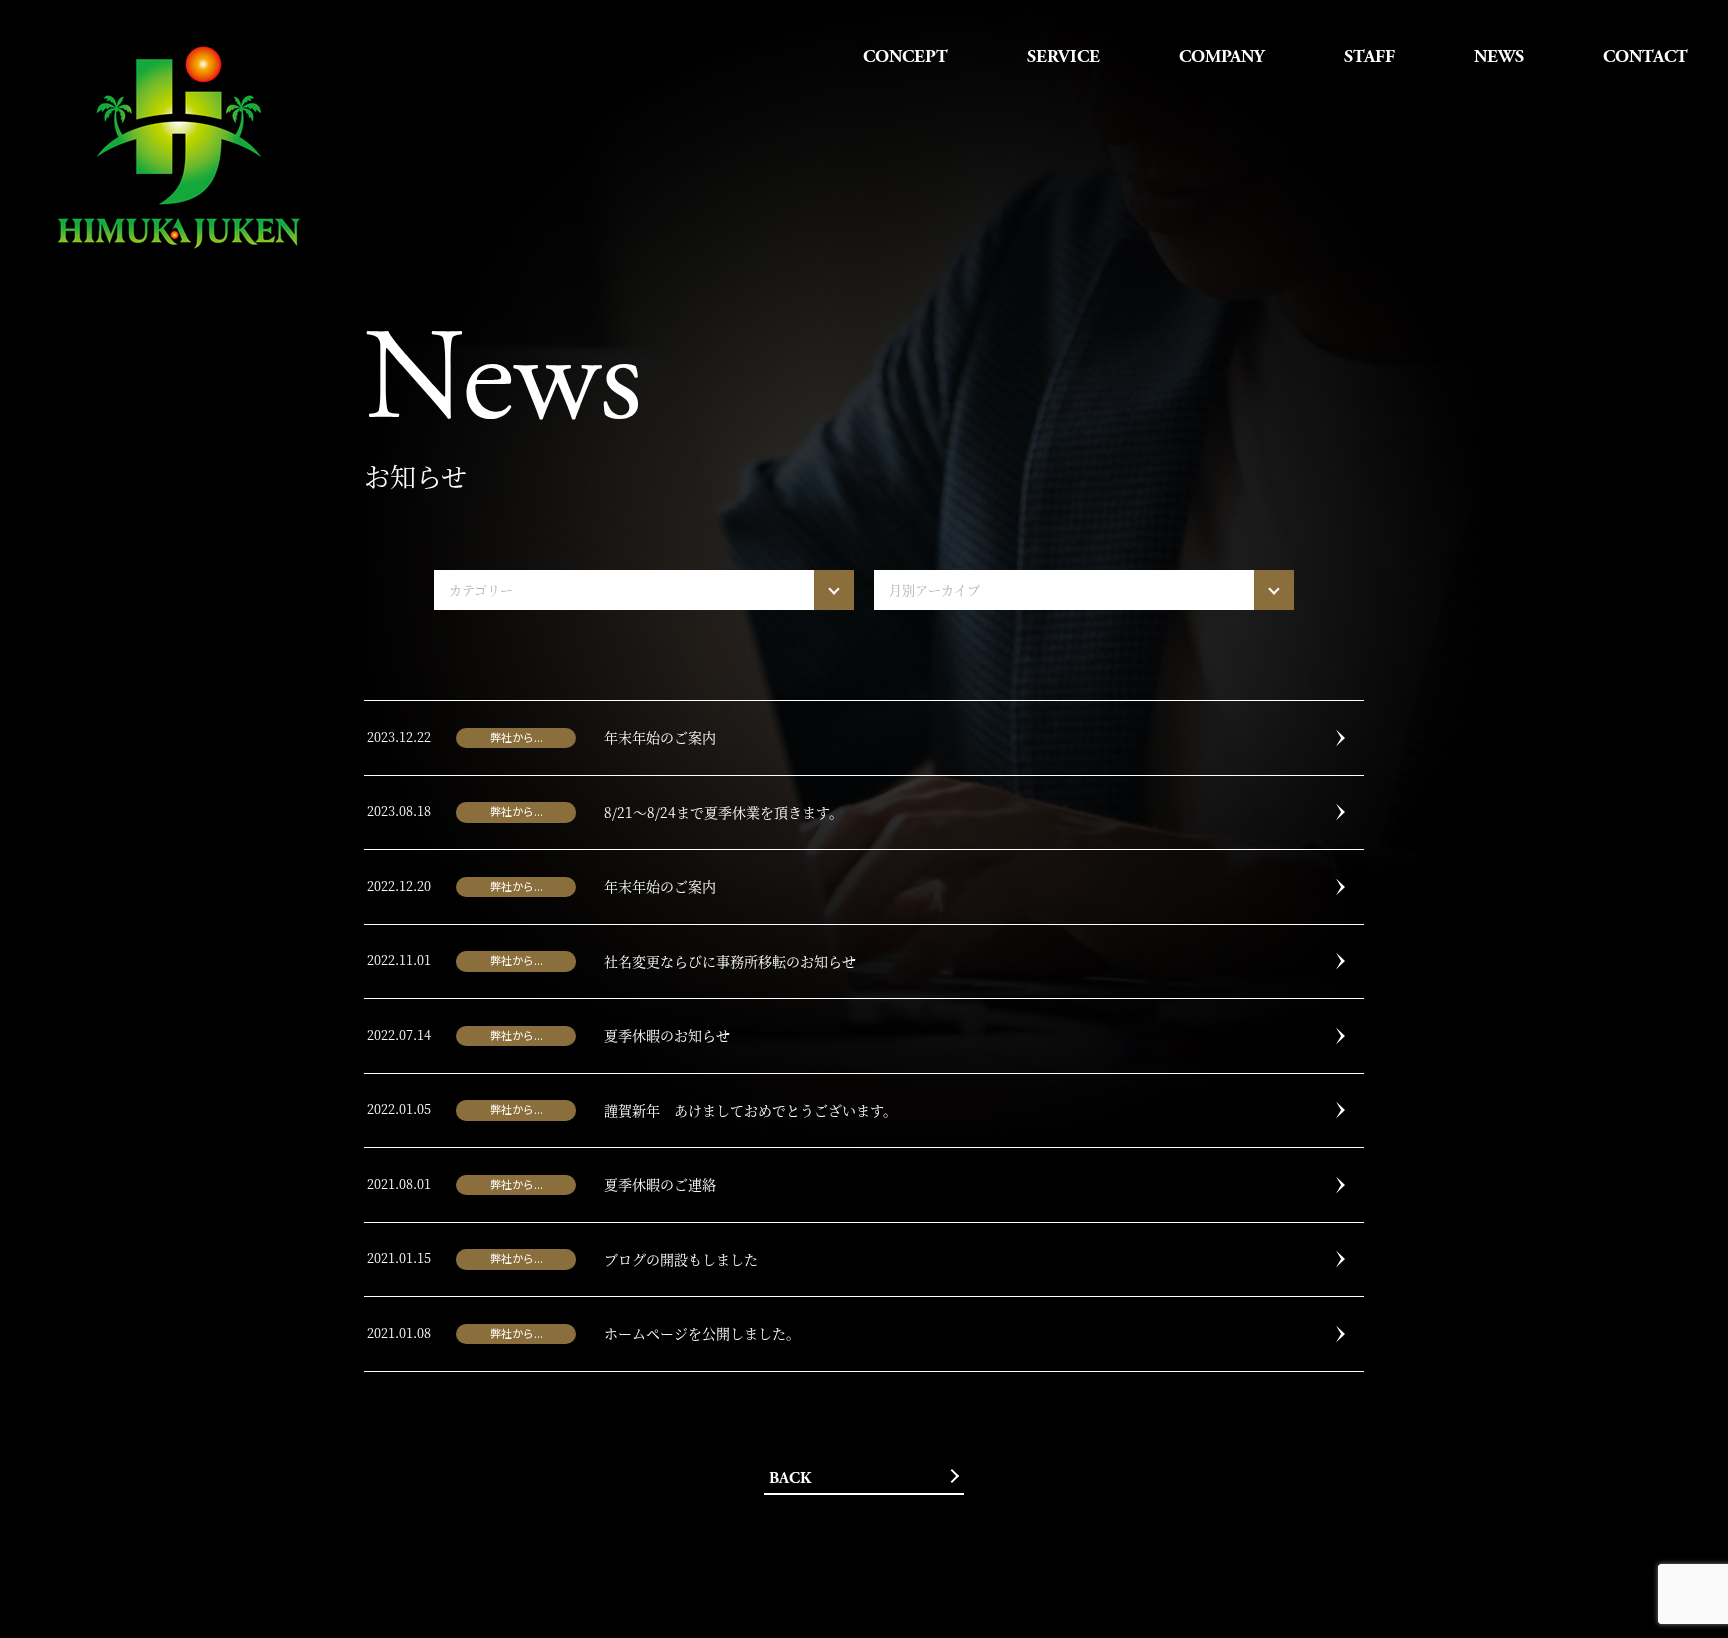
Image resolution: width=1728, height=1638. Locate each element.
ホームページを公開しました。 (702, 1333)
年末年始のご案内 (660, 737)
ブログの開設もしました (681, 1259)
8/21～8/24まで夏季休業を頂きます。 (723, 812)
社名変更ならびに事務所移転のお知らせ (730, 961)
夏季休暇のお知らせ (667, 1035)
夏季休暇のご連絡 (660, 1184)
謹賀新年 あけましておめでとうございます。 (750, 1110)
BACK (790, 1478)
